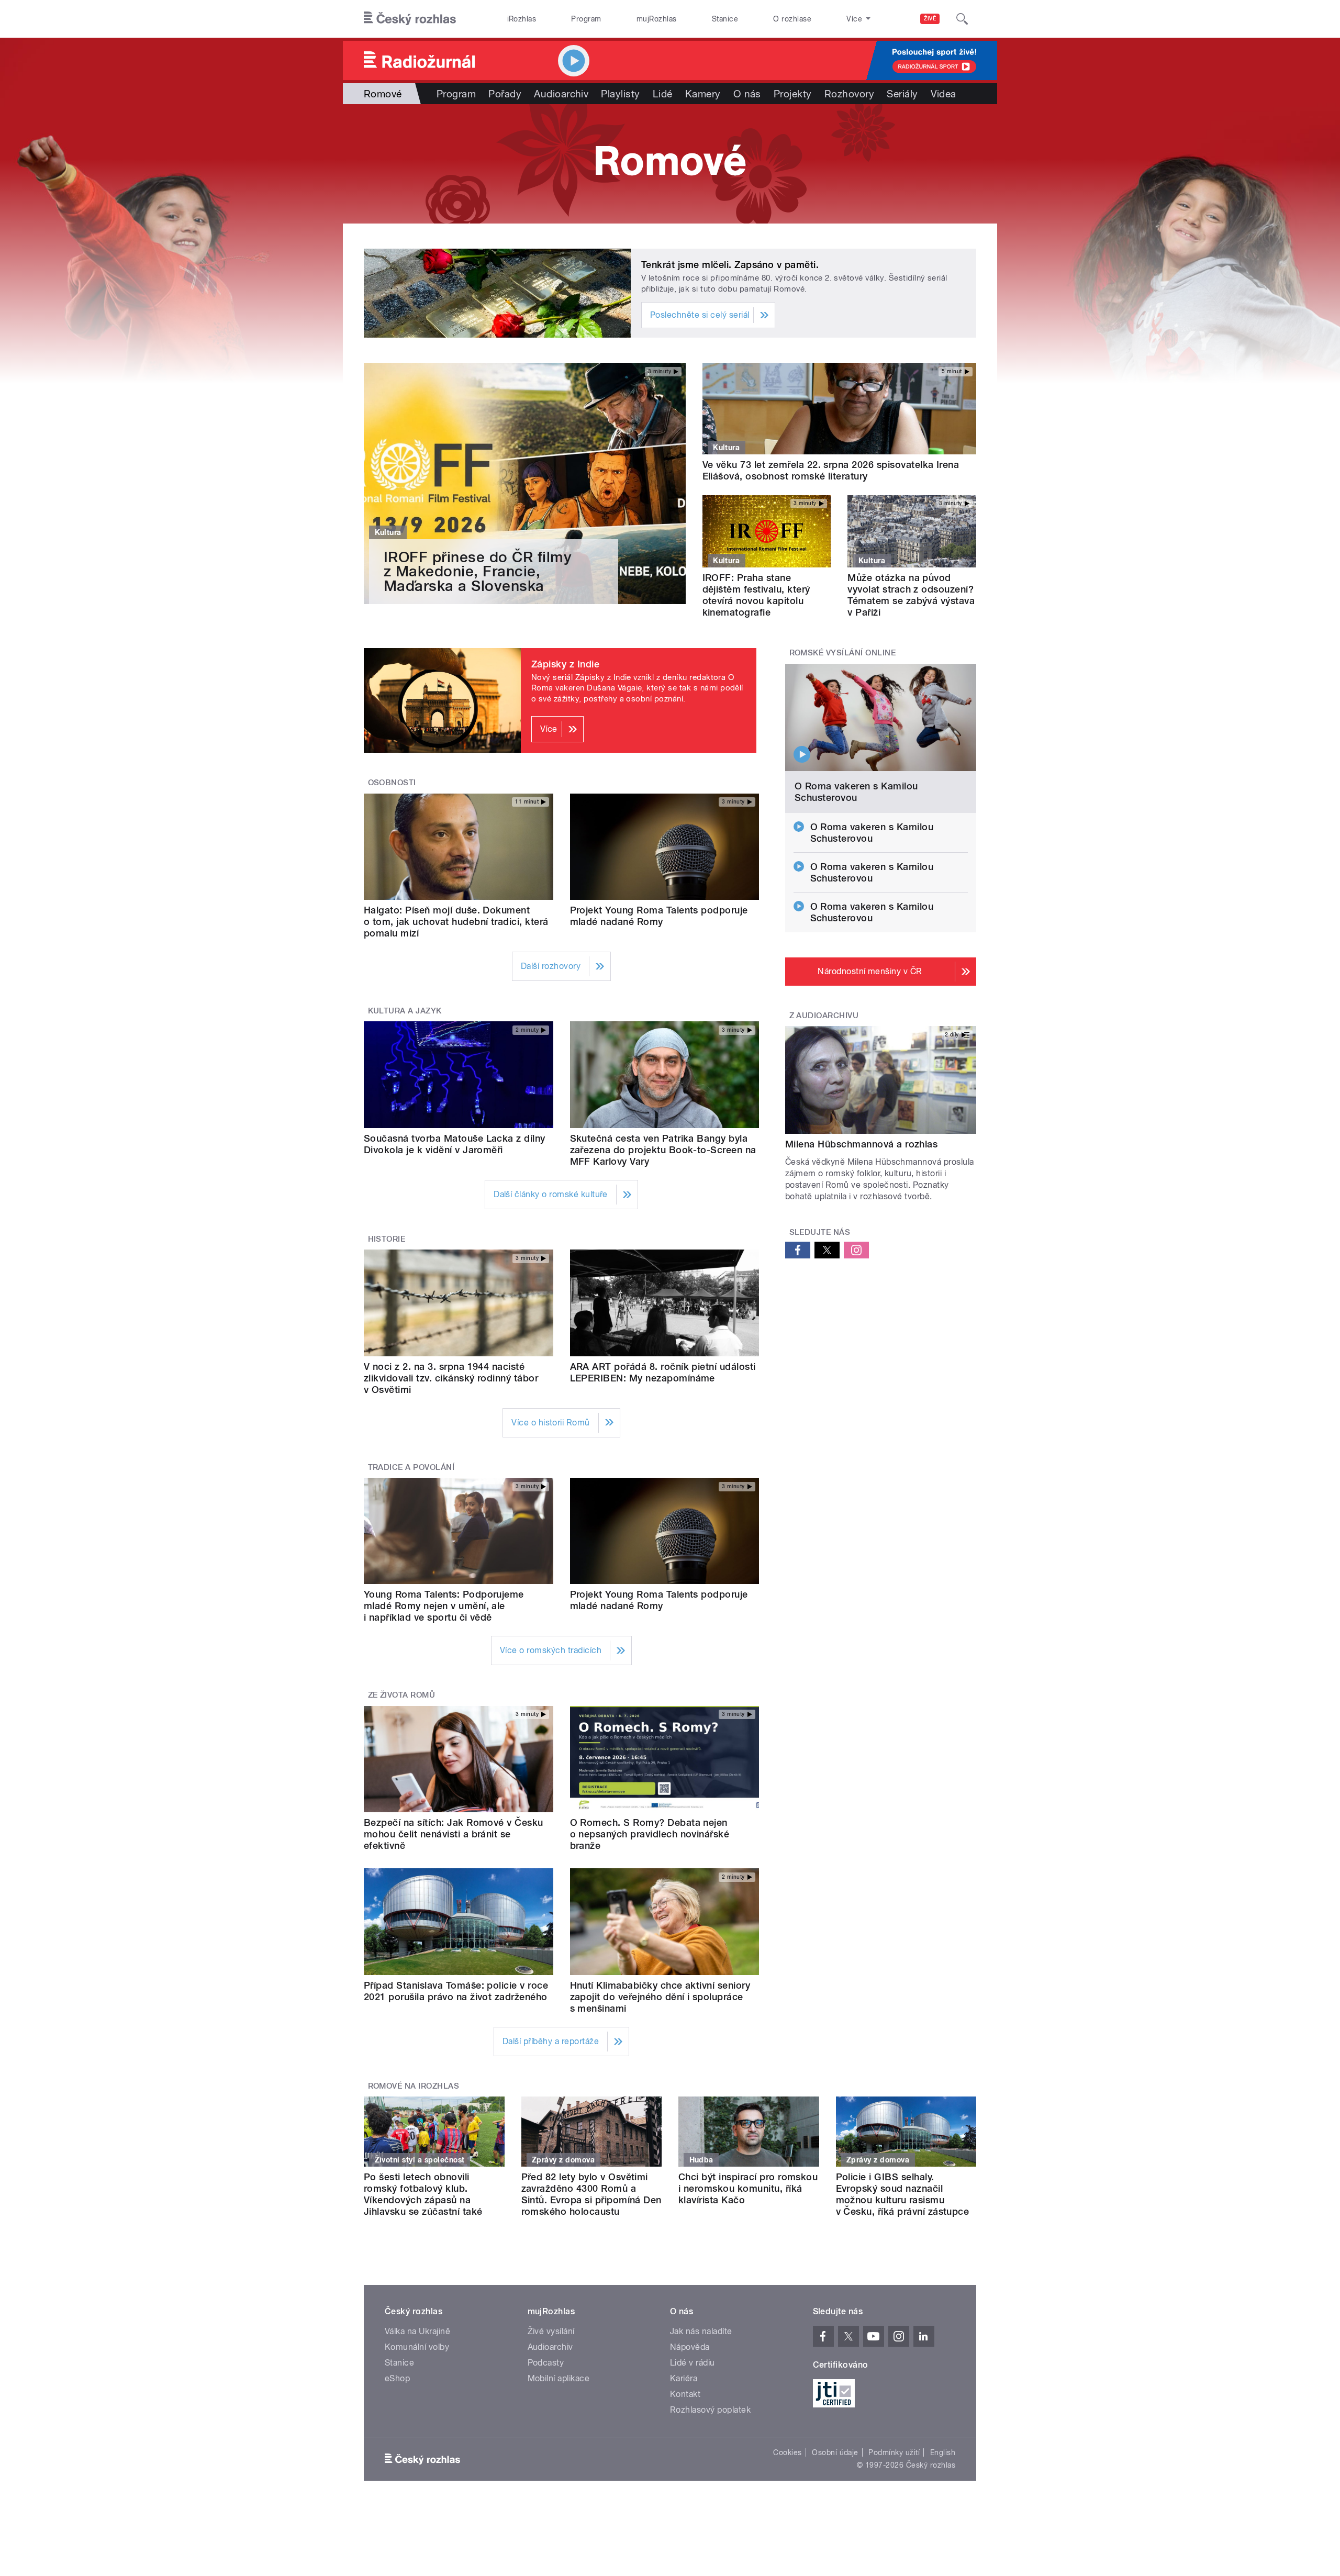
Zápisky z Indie (565, 664)
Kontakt (685, 2394)
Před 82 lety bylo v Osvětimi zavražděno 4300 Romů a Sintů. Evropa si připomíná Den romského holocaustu (591, 2194)
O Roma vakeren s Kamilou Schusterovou (856, 792)
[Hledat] (962, 19)
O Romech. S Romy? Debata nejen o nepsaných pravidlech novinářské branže (650, 1834)
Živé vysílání (551, 2331)
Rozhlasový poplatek (710, 2410)
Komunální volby (417, 2347)
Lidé (663, 94)
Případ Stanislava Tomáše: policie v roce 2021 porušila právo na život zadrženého (456, 1991)
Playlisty (620, 94)
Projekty (793, 94)
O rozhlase (792, 19)
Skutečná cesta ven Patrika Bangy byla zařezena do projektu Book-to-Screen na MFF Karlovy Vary (663, 1150)
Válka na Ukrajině (417, 2331)
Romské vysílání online (843, 653)
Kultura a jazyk (405, 1011)
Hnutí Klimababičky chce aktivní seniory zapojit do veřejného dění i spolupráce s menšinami (660, 1997)
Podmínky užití (894, 2452)
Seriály (902, 94)
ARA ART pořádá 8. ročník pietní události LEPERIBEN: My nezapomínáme (663, 1372)
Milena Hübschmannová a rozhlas (861, 1144)
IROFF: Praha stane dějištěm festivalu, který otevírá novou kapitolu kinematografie (756, 595)
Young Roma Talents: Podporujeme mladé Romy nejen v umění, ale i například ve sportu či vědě (444, 1606)
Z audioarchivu (824, 1016)
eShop (397, 2378)
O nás (747, 94)
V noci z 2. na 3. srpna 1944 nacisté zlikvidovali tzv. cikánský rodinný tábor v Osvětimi (451, 1378)
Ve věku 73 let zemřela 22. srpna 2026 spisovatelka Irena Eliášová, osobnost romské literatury (831, 470)
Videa (943, 94)
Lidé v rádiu (693, 2363)
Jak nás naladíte (701, 2331)
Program (586, 19)
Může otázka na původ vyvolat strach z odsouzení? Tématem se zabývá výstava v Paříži (911, 595)
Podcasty (546, 2363)
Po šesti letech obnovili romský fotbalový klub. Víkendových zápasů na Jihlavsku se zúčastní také (423, 2194)
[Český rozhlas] (410, 19)
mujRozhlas (657, 19)
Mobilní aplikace (559, 2378)
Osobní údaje (835, 2452)
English (943, 2452)
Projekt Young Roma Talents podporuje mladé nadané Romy (659, 916)
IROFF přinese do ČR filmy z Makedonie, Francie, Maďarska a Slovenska (478, 571)
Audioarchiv (561, 94)
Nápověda (690, 2347)
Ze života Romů (402, 1695)
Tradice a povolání (411, 1467)
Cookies (787, 2452)
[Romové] (670, 164)
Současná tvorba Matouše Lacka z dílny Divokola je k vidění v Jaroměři (455, 1144)
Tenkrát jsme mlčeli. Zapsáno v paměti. (730, 265)
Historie (387, 1239)
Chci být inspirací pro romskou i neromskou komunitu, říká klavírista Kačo (748, 2188)
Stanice (725, 19)
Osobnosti (392, 783)
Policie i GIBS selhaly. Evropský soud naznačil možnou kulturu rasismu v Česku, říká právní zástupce (903, 2194)
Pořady (505, 94)
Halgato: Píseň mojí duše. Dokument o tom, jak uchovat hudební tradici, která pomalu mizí (456, 922)
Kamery (703, 94)
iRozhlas (522, 19)
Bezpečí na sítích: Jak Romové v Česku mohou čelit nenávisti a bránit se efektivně (454, 1834)
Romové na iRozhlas (414, 2086)
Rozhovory (849, 94)
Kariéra (684, 2378)
